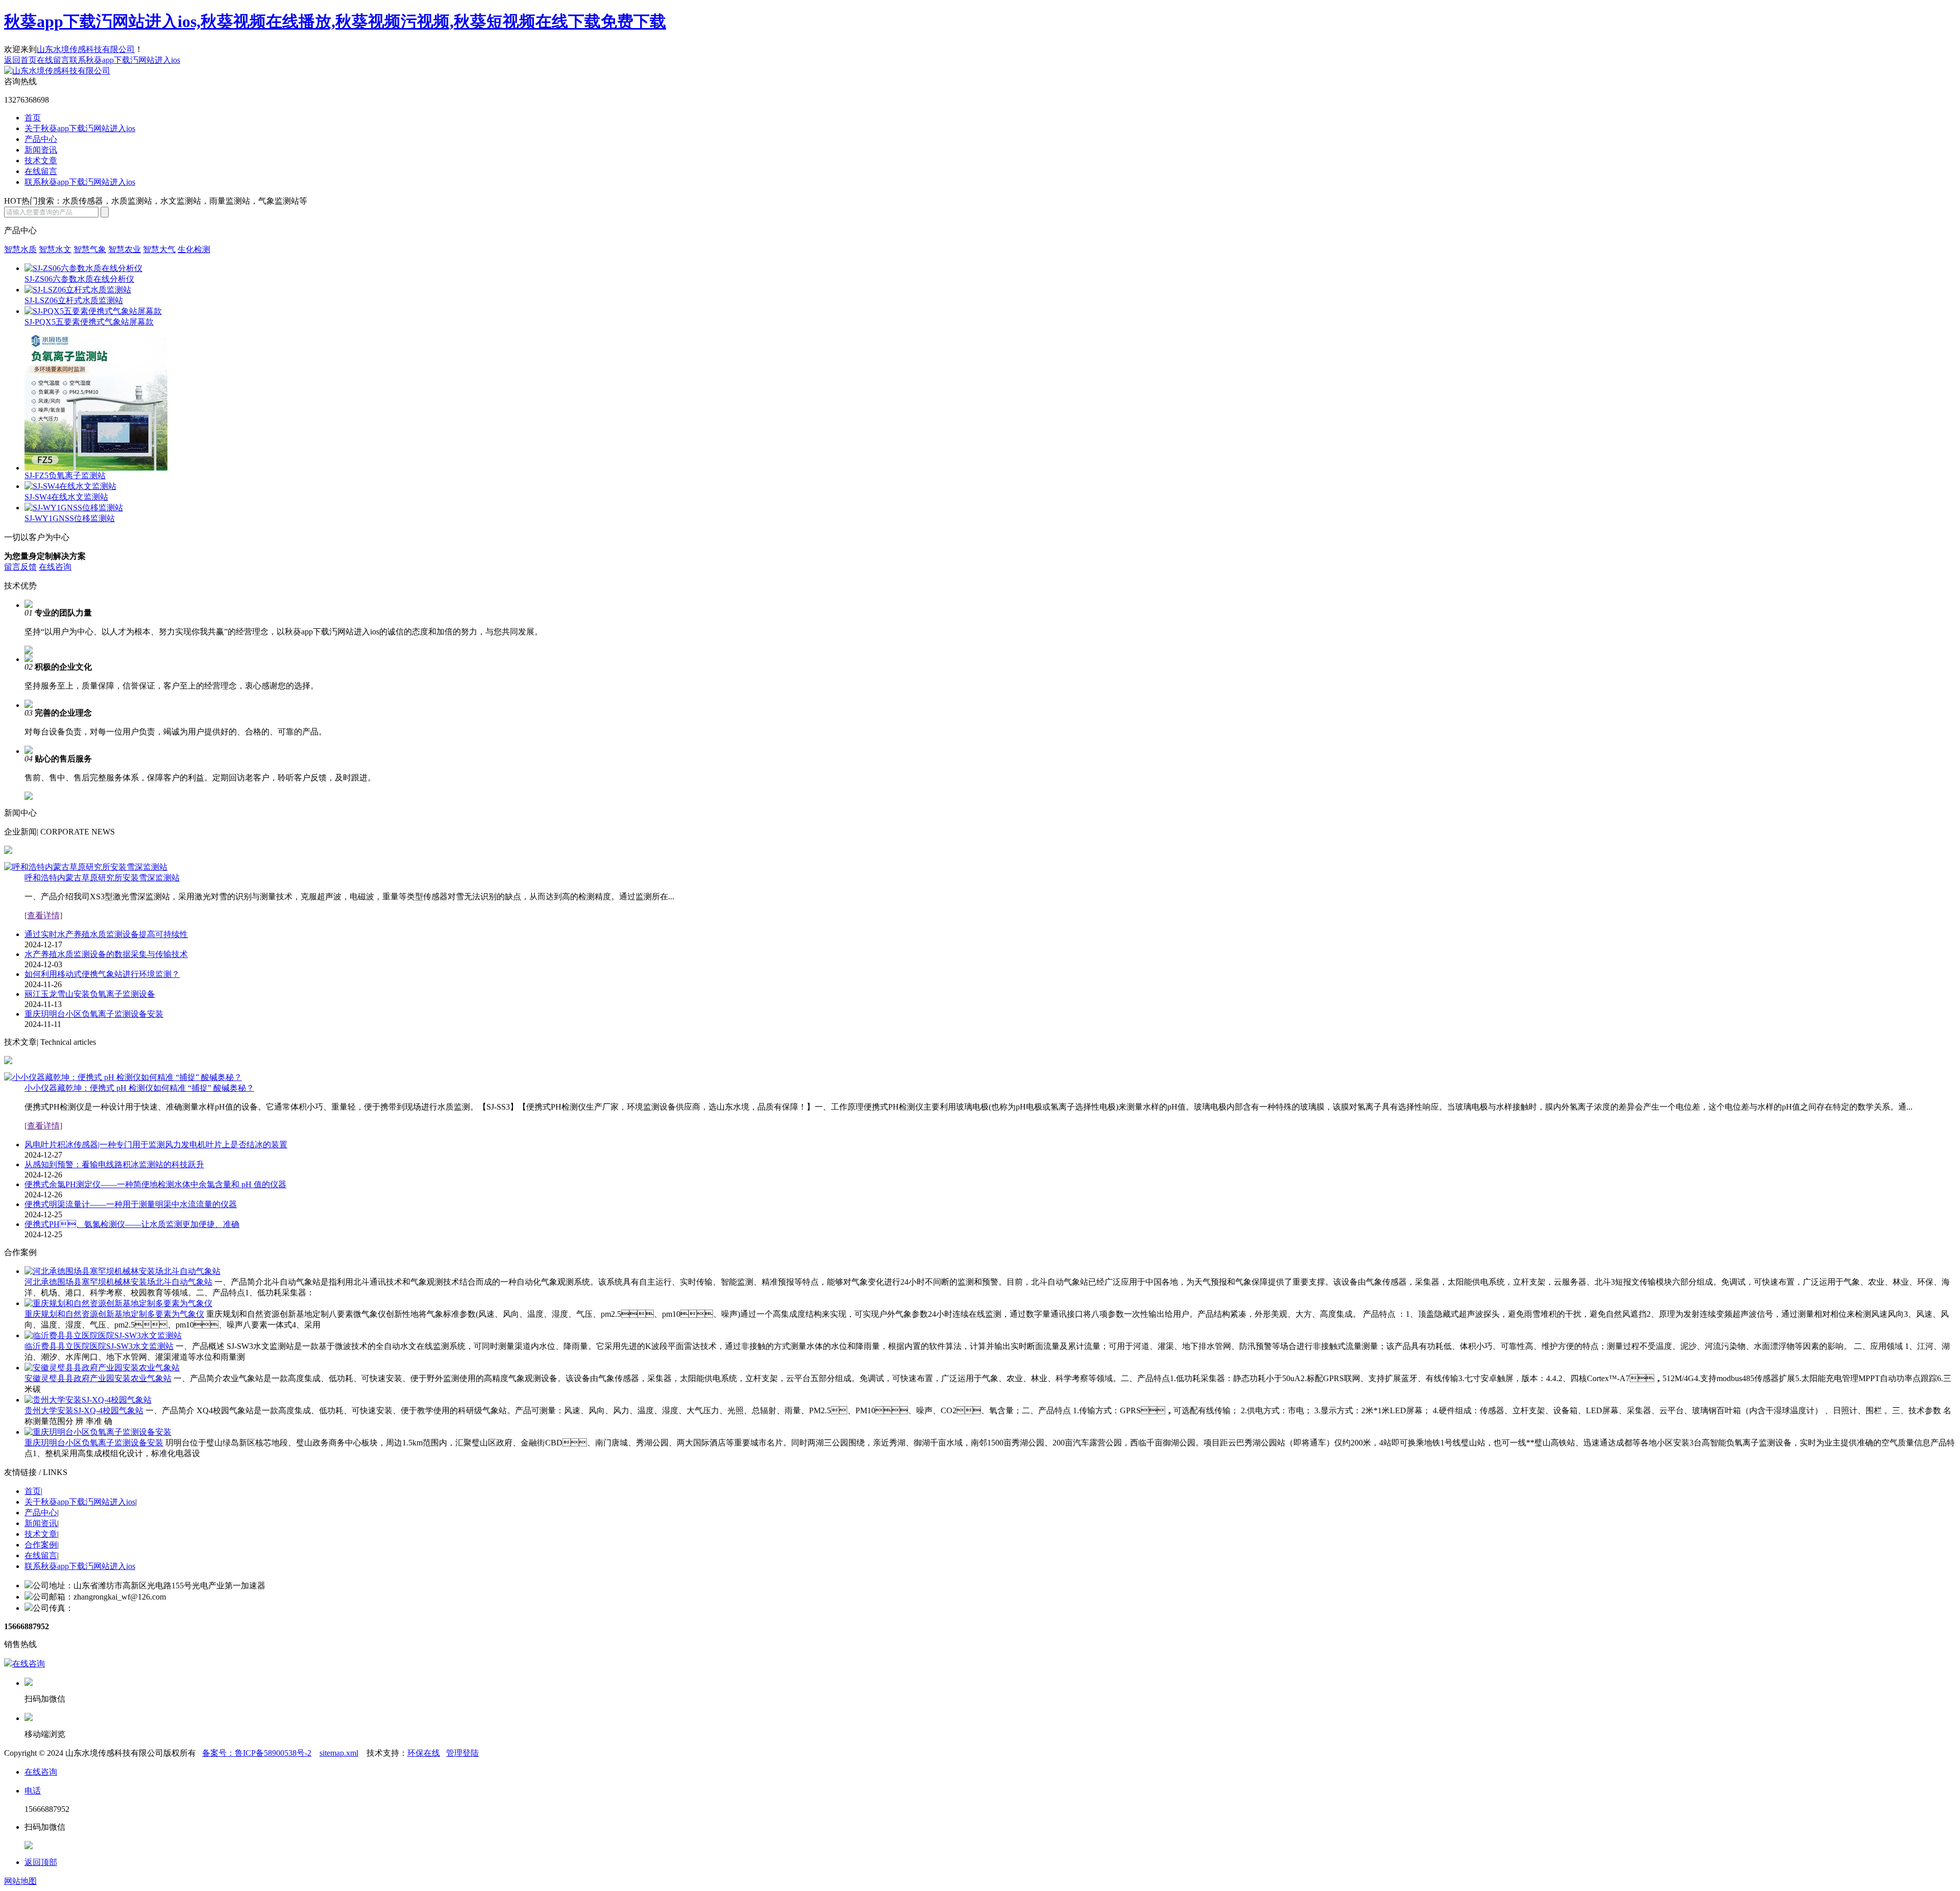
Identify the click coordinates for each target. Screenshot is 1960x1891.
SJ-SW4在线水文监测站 (66, 497)
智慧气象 (90, 249)
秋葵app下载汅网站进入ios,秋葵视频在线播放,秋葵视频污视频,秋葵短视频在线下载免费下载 (335, 21)
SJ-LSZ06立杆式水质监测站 (74, 300)
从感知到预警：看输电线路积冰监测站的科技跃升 (114, 1164)
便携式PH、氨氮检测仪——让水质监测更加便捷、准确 (132, 1224)
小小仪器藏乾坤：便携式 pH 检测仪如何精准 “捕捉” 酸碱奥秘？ (139, 1088)
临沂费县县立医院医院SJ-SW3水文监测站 (99, 1346)
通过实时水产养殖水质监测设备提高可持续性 (106, 934)
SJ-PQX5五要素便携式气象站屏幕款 (89, 322)
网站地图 (20, 1881)
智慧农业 (125, 249)
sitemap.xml (339, 1753)
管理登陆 (462, 1753)
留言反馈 (20, 567)
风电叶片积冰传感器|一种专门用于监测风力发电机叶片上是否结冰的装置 (156, 1145)
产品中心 (41, 139)
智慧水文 (55, 249)
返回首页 (20, 60)
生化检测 (194, 249)
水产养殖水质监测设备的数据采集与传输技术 (106, 954)
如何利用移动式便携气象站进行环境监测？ (102, 974)
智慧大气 (159, 249)
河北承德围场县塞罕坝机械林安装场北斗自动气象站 (118, 1282)
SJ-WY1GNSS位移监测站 (70, 518)
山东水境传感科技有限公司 (86, 49)
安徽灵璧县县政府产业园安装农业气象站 (98, 1378)
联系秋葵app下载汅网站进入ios (125, 60)
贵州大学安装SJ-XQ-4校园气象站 (84, 1410)
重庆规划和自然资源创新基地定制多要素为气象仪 (114, 1314)
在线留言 (53, 60)
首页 (33, 118)
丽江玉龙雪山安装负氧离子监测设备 (90, 994)
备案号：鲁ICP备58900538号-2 (257, 1753)
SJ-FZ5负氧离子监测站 (65, 475)
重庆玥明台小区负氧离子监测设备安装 (94, 1014)
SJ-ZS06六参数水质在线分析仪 (79, 279)
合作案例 (41, 1545)
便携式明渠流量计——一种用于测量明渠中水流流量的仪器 (131, 1204)
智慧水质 (20, 249)
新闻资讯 (41, 150)
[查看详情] (43, 915)
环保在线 (424, 1753)
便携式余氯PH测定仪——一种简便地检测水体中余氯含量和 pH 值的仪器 (155, 1184)
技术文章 (41, 161)
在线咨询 (55, 567)
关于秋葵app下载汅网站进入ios (80, 128)
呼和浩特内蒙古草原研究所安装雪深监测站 (102, 878)
